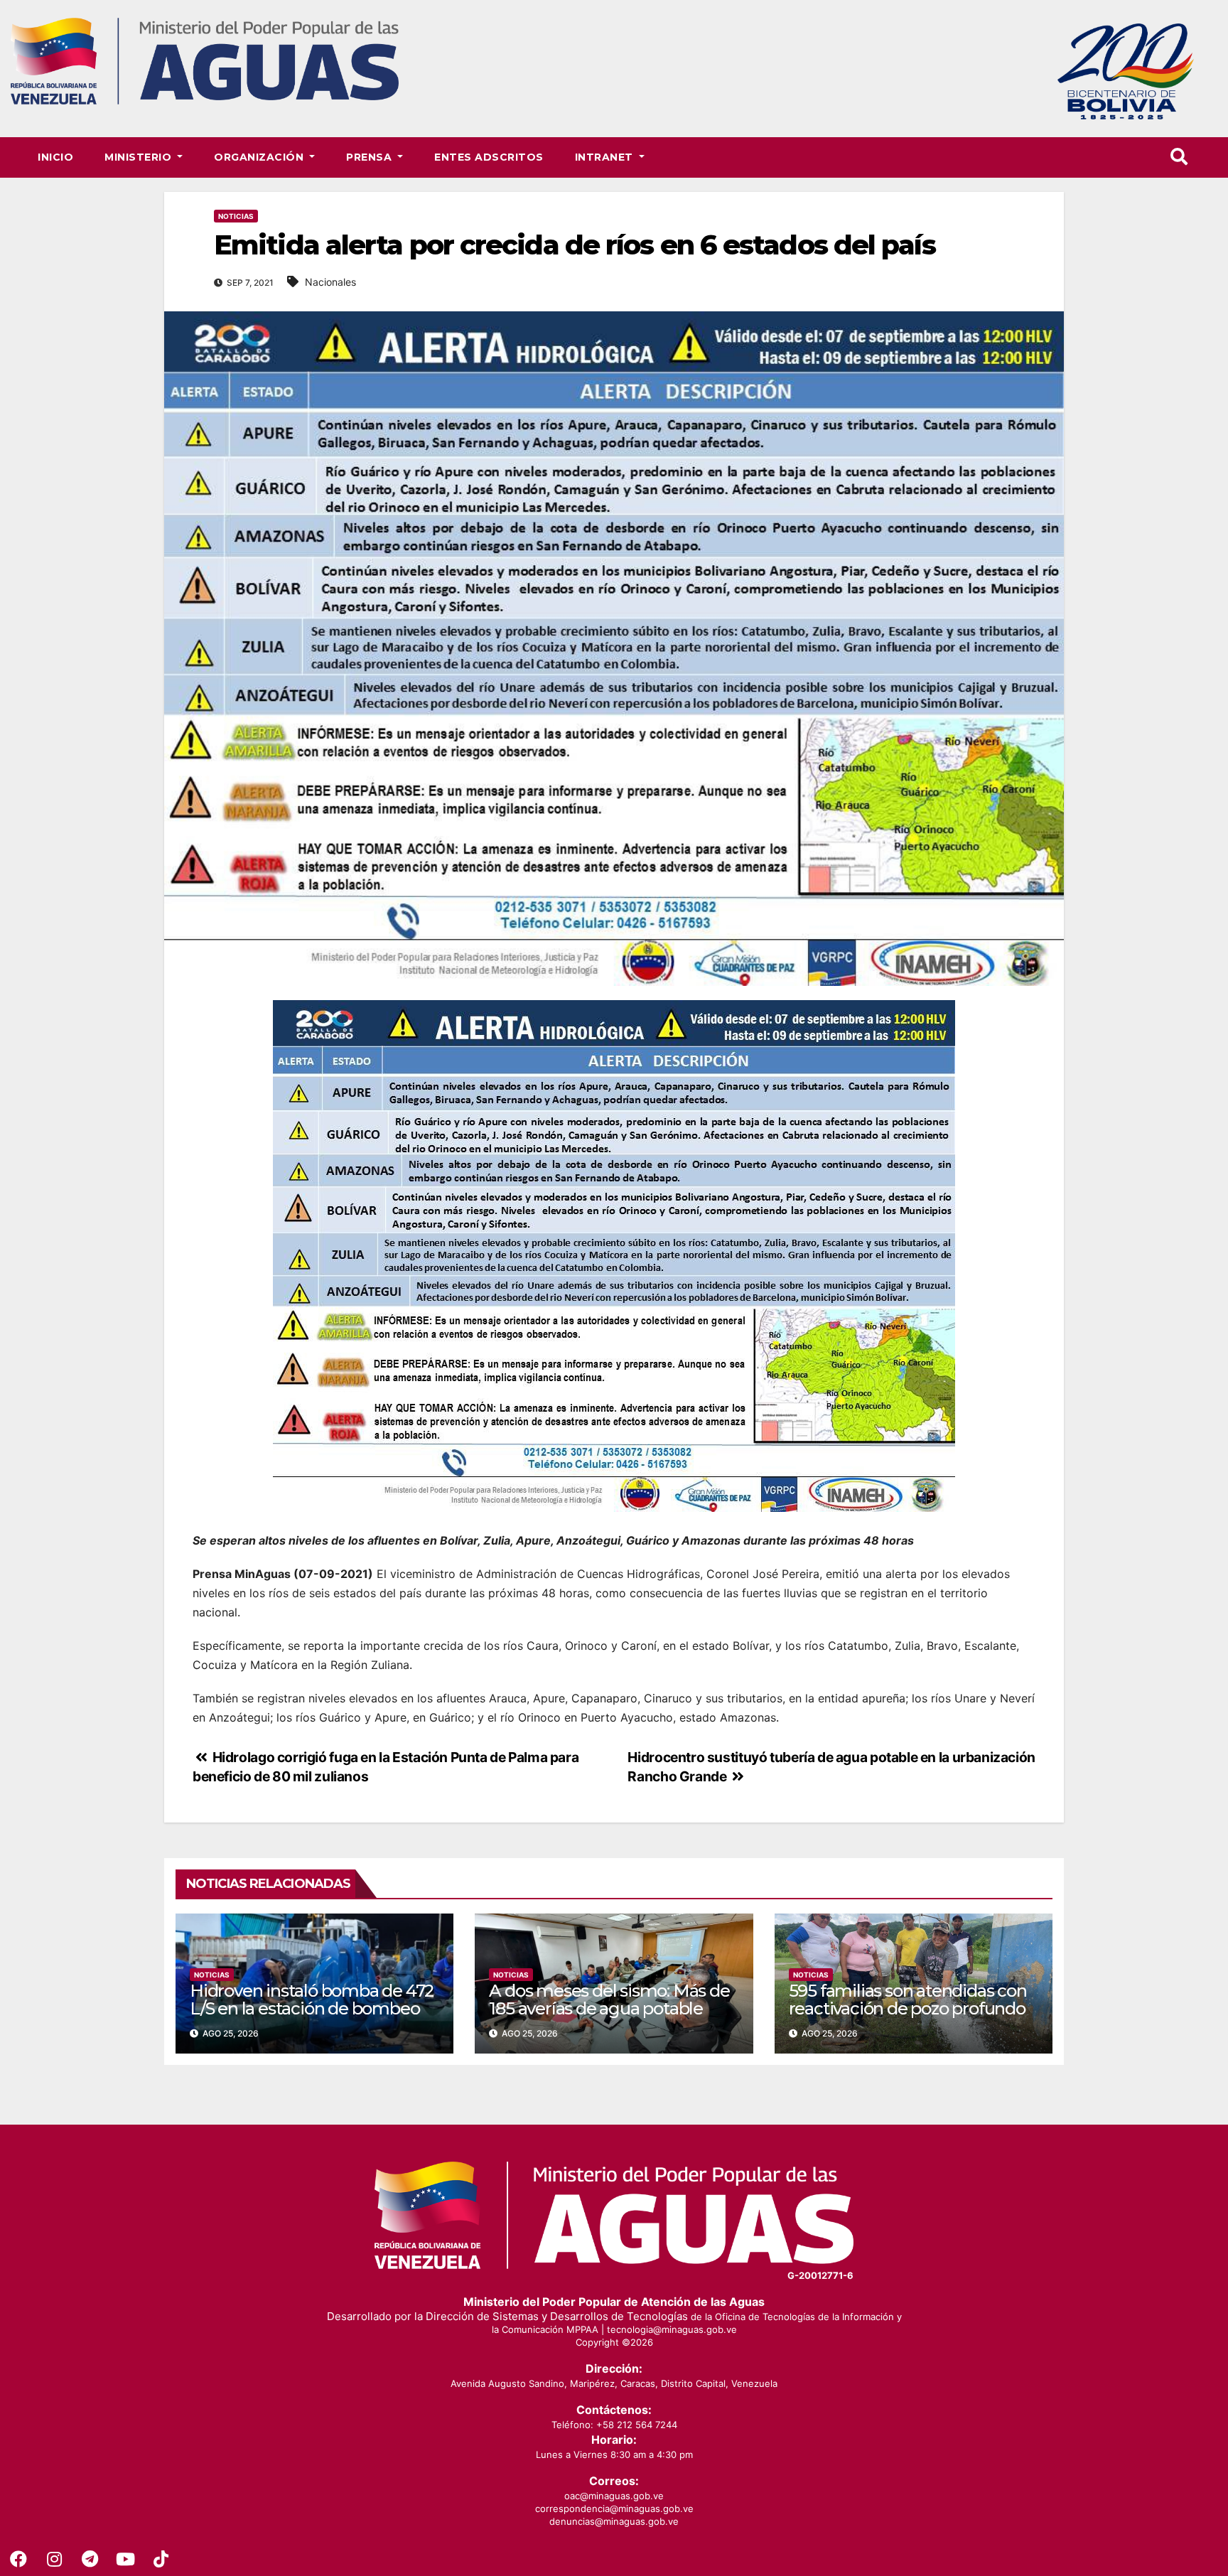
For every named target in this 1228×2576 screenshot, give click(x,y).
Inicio (55, 157)
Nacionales (330, 282)
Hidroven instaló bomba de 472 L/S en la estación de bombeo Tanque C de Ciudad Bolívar (312, 2008)
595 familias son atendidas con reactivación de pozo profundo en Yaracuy (908, 2008)
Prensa (371, 157)
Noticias (236, 216)
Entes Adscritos (489, 157)
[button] (1179, 157)
